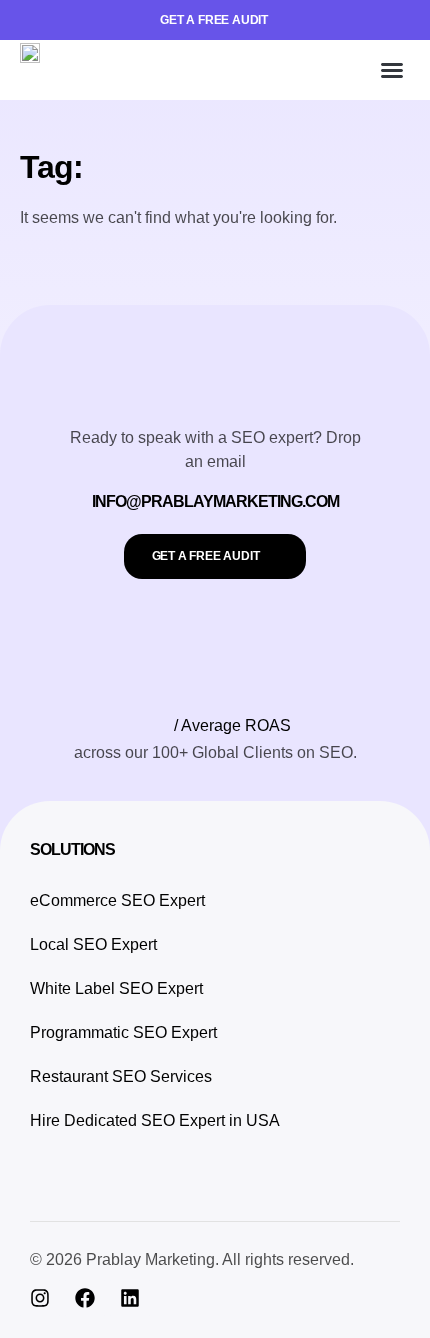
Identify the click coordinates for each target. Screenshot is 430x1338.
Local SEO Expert (93, 944)
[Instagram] (40, 1298)
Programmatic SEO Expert (123, 1032)
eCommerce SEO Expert (117, 900)
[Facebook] (85, 1298)
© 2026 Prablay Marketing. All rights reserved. (192, 1259)
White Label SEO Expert (116, 988)
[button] (392, 70)
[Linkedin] (130, 1298)
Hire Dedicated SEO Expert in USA (155, 1120)
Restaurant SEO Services (121, 1076)
